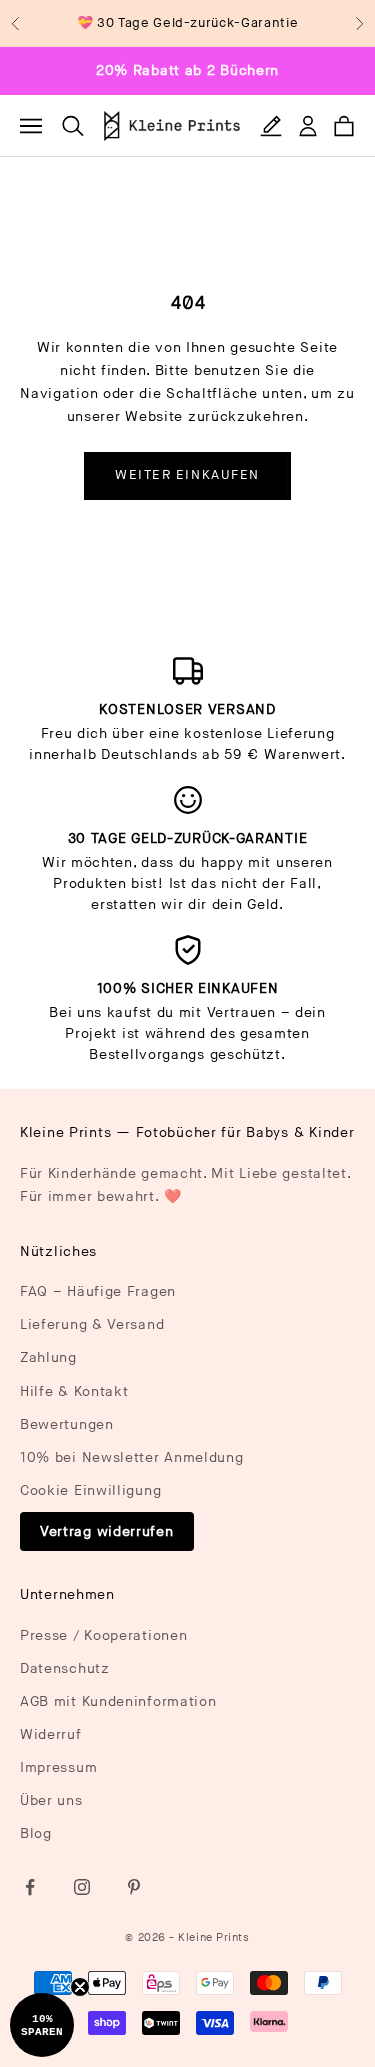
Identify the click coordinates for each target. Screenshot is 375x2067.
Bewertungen (67, 1424)
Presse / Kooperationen (103, 1635)
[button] (42, 2025)
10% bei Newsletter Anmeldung (132, 1457)
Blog (36, 1833)
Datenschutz (65, 1668)
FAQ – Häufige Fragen (98, 1291)
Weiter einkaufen (187, 475)
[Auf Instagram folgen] (82, 1887)
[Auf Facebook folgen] (30, 1887)
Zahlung (48, 1357)
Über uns (51, 1800)
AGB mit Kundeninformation (118, 1701)
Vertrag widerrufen (107, 1531)
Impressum (58, 1767)
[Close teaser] (80, 1987)
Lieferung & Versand (92, 1324)
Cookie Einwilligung (90, 1490)
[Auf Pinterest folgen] (134, 1887)
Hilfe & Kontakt (74, 1391)
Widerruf (51, 1734)
